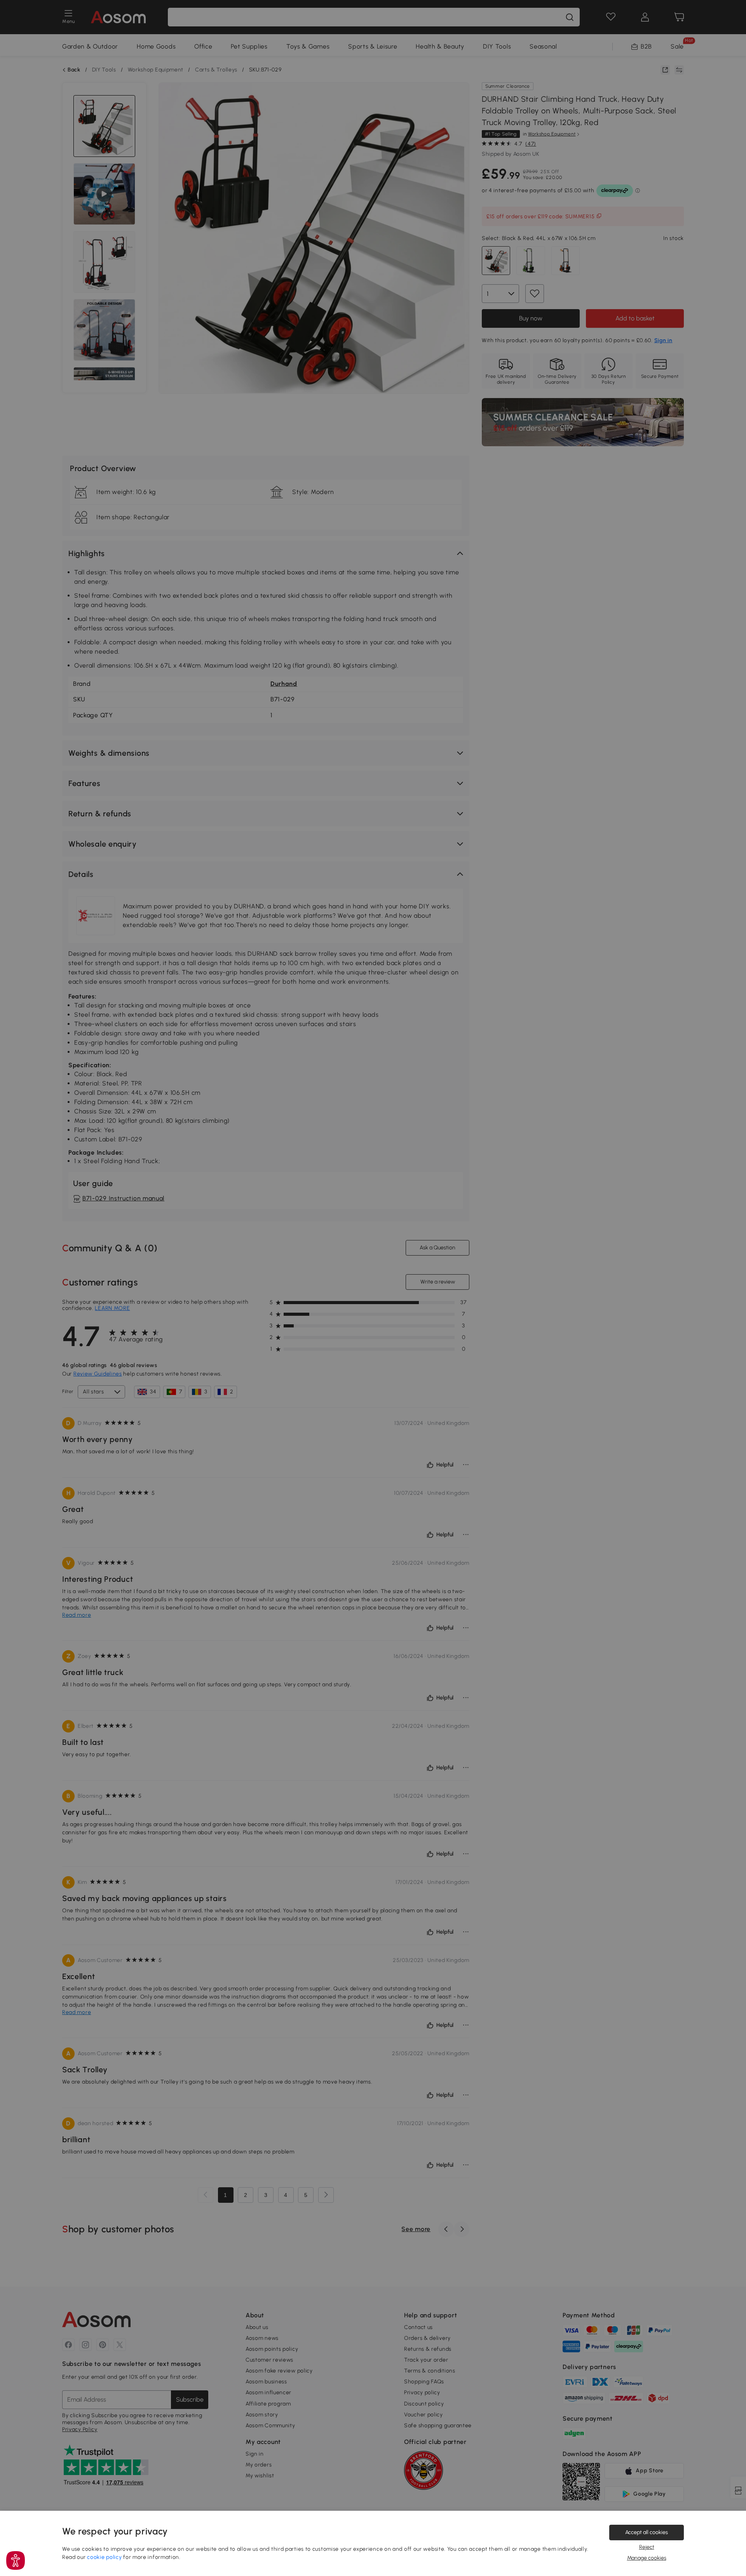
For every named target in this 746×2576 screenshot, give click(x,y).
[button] (16, 2560)
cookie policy (104, 2557)
